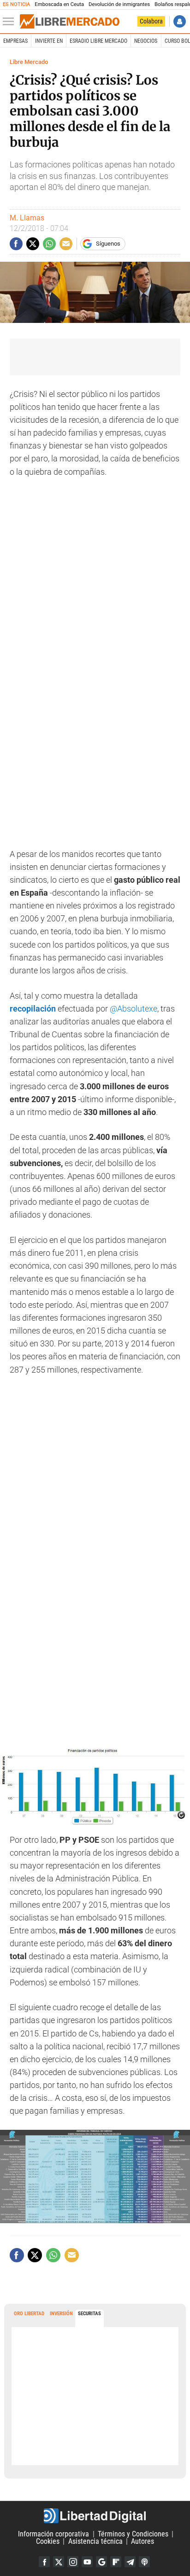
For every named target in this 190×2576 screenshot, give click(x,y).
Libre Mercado (29, 62)
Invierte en (49, 41)
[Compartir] (16, 244)
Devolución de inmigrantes (119, 4)
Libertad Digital (95, 2516)
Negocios (146, 41)
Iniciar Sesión (180, 21)
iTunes (144, 2562)
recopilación (33, 1009)
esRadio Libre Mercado (98, 41)
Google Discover (101, 2562)
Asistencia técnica (95, 2541)
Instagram (73, 2562)
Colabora (151, 21)
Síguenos (108, 244)
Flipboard (116, 2562)
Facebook (44, 2562)
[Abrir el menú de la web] (11, 22)
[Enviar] (49, 244)
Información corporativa (53, 2534)
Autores (142, 2541)
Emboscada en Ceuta (59, 4)
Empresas (15, 41)
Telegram (130, 2562)
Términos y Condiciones (133, 2534)
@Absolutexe (134, 1009)
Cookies (48, 2541)
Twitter (59, 2562)
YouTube (87, 2562)
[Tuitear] (33, 244)
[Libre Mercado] (70, 22)
